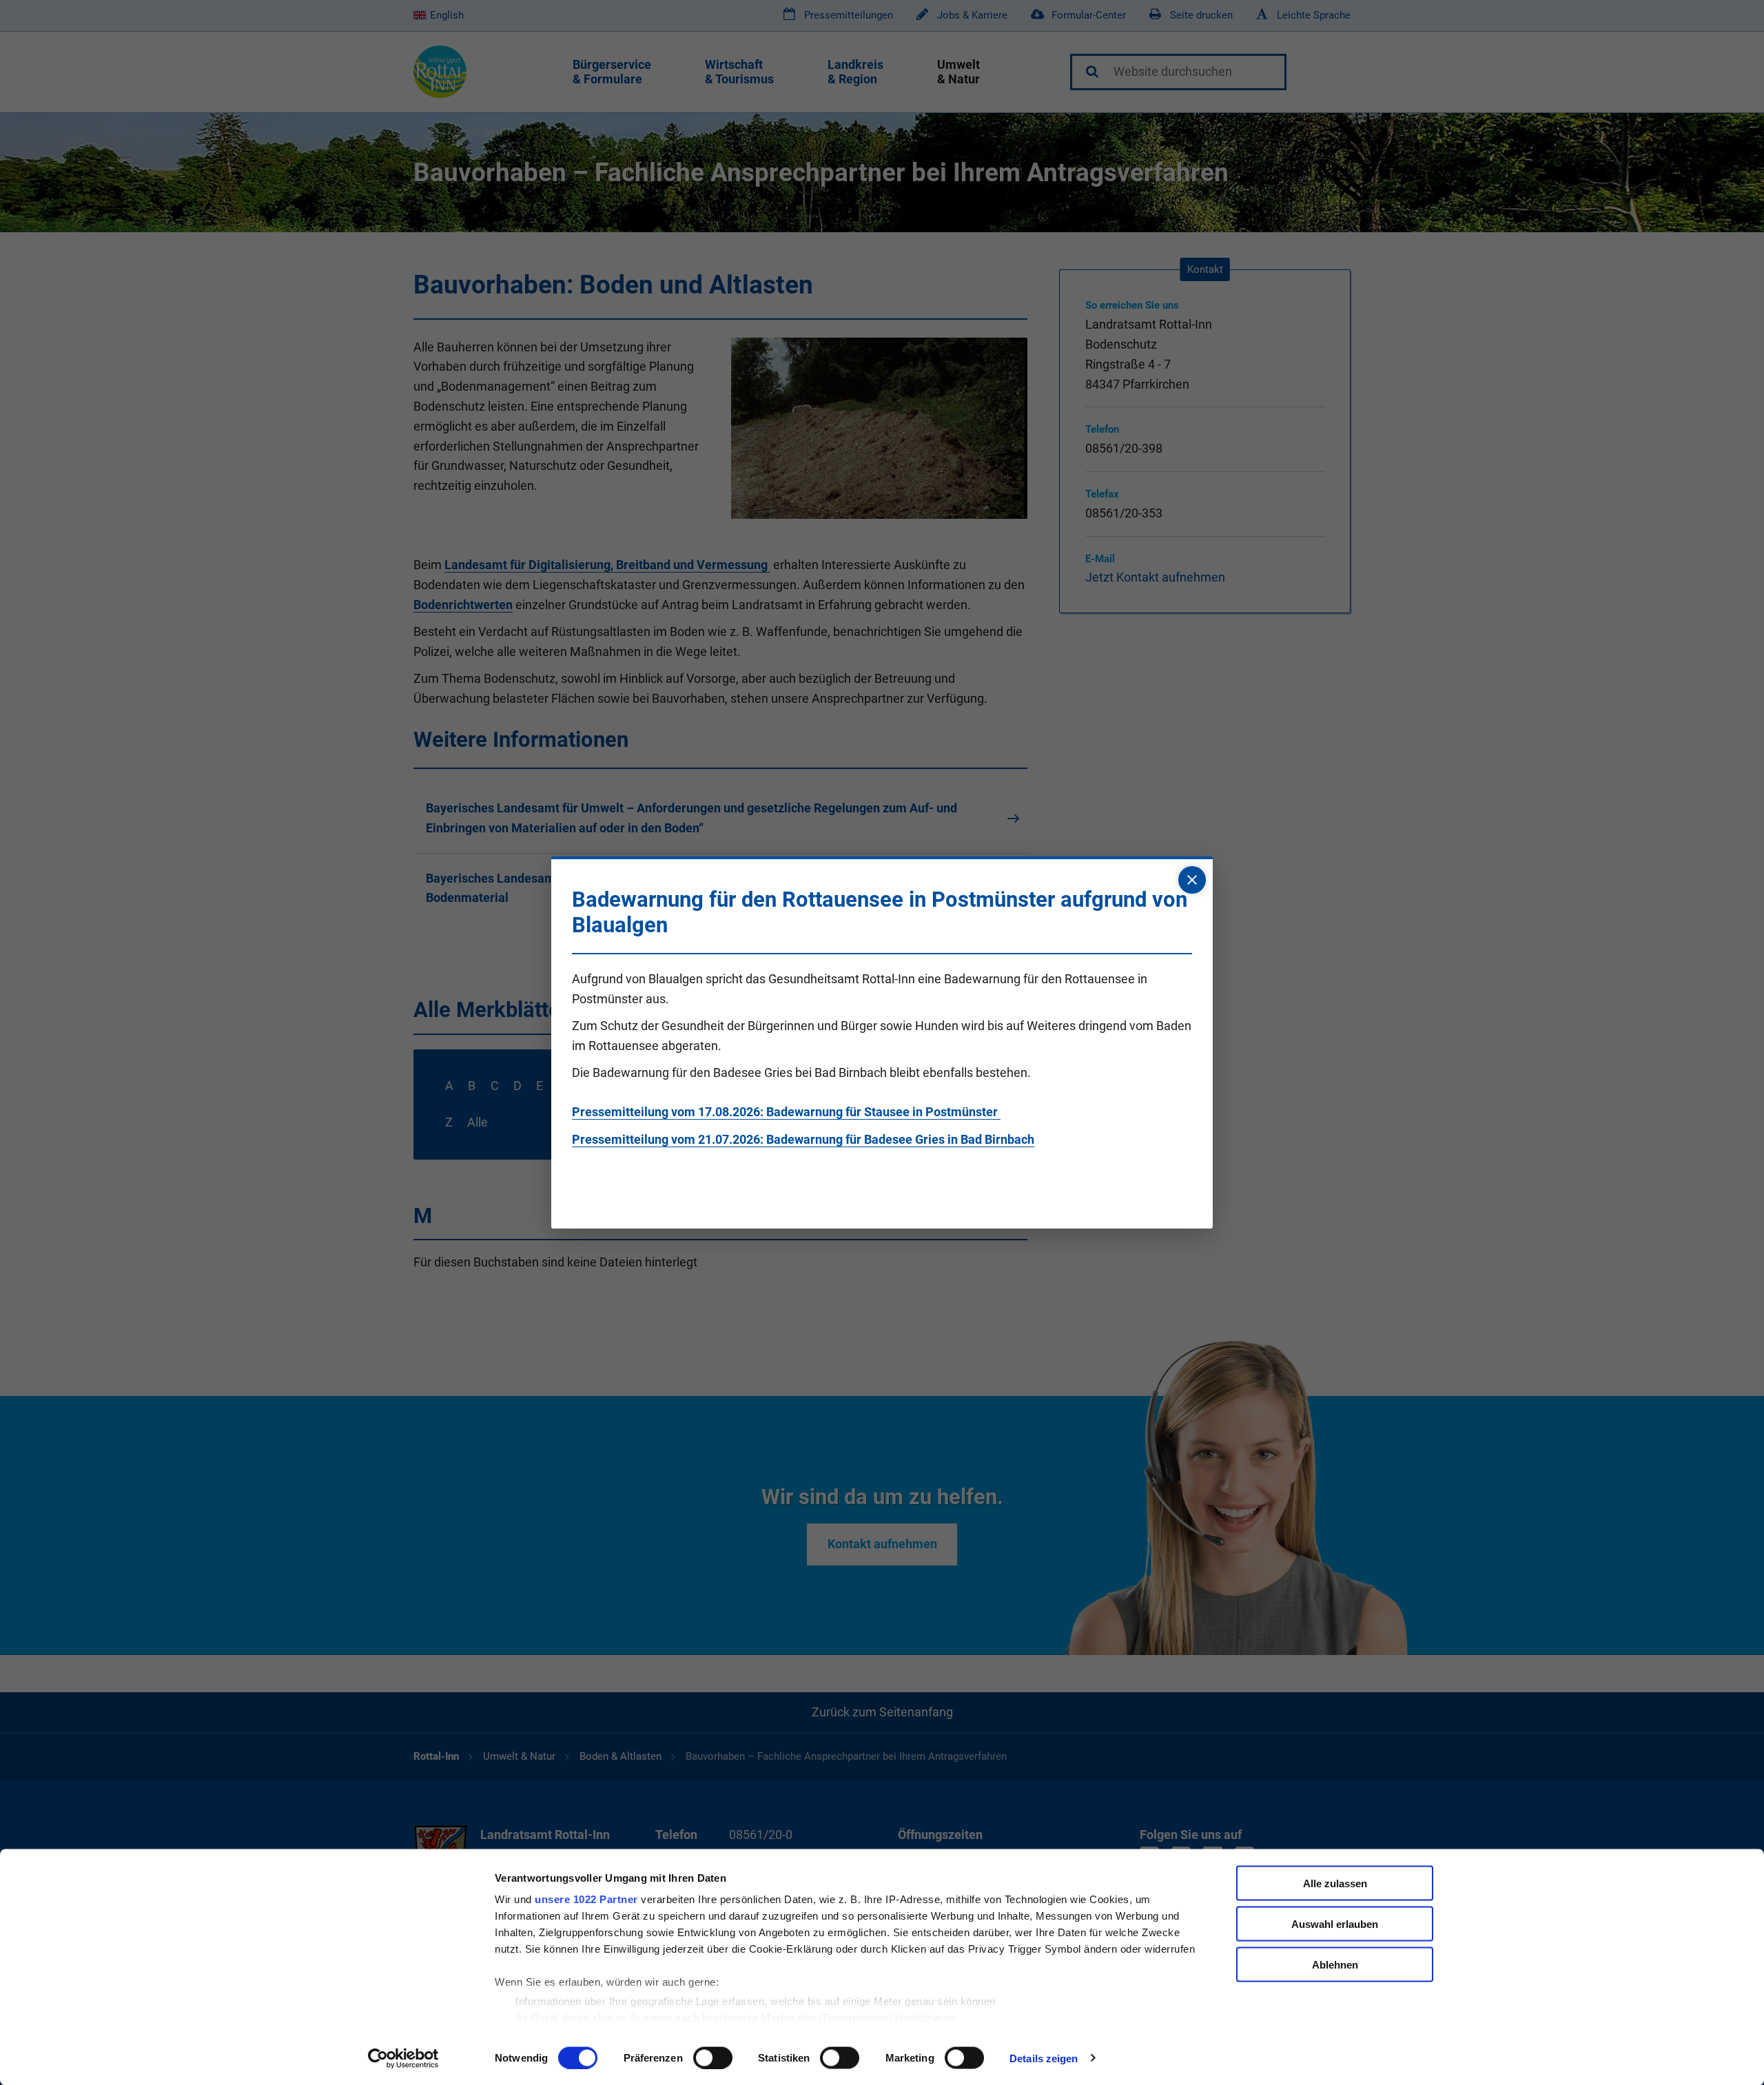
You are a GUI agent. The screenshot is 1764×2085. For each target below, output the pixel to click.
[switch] (713, 2057)
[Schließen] (1192, 880)
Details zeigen (1044, 2058)
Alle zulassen (1335, 1883)
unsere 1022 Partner (586, 1899)
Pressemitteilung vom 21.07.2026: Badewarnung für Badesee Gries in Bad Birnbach (803, 1139)
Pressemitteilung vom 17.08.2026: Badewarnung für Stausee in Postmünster (786, 1112)
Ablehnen (1335, 1964)
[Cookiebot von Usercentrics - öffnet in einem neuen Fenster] (403, 2058)
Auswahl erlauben (1335, 1923)
